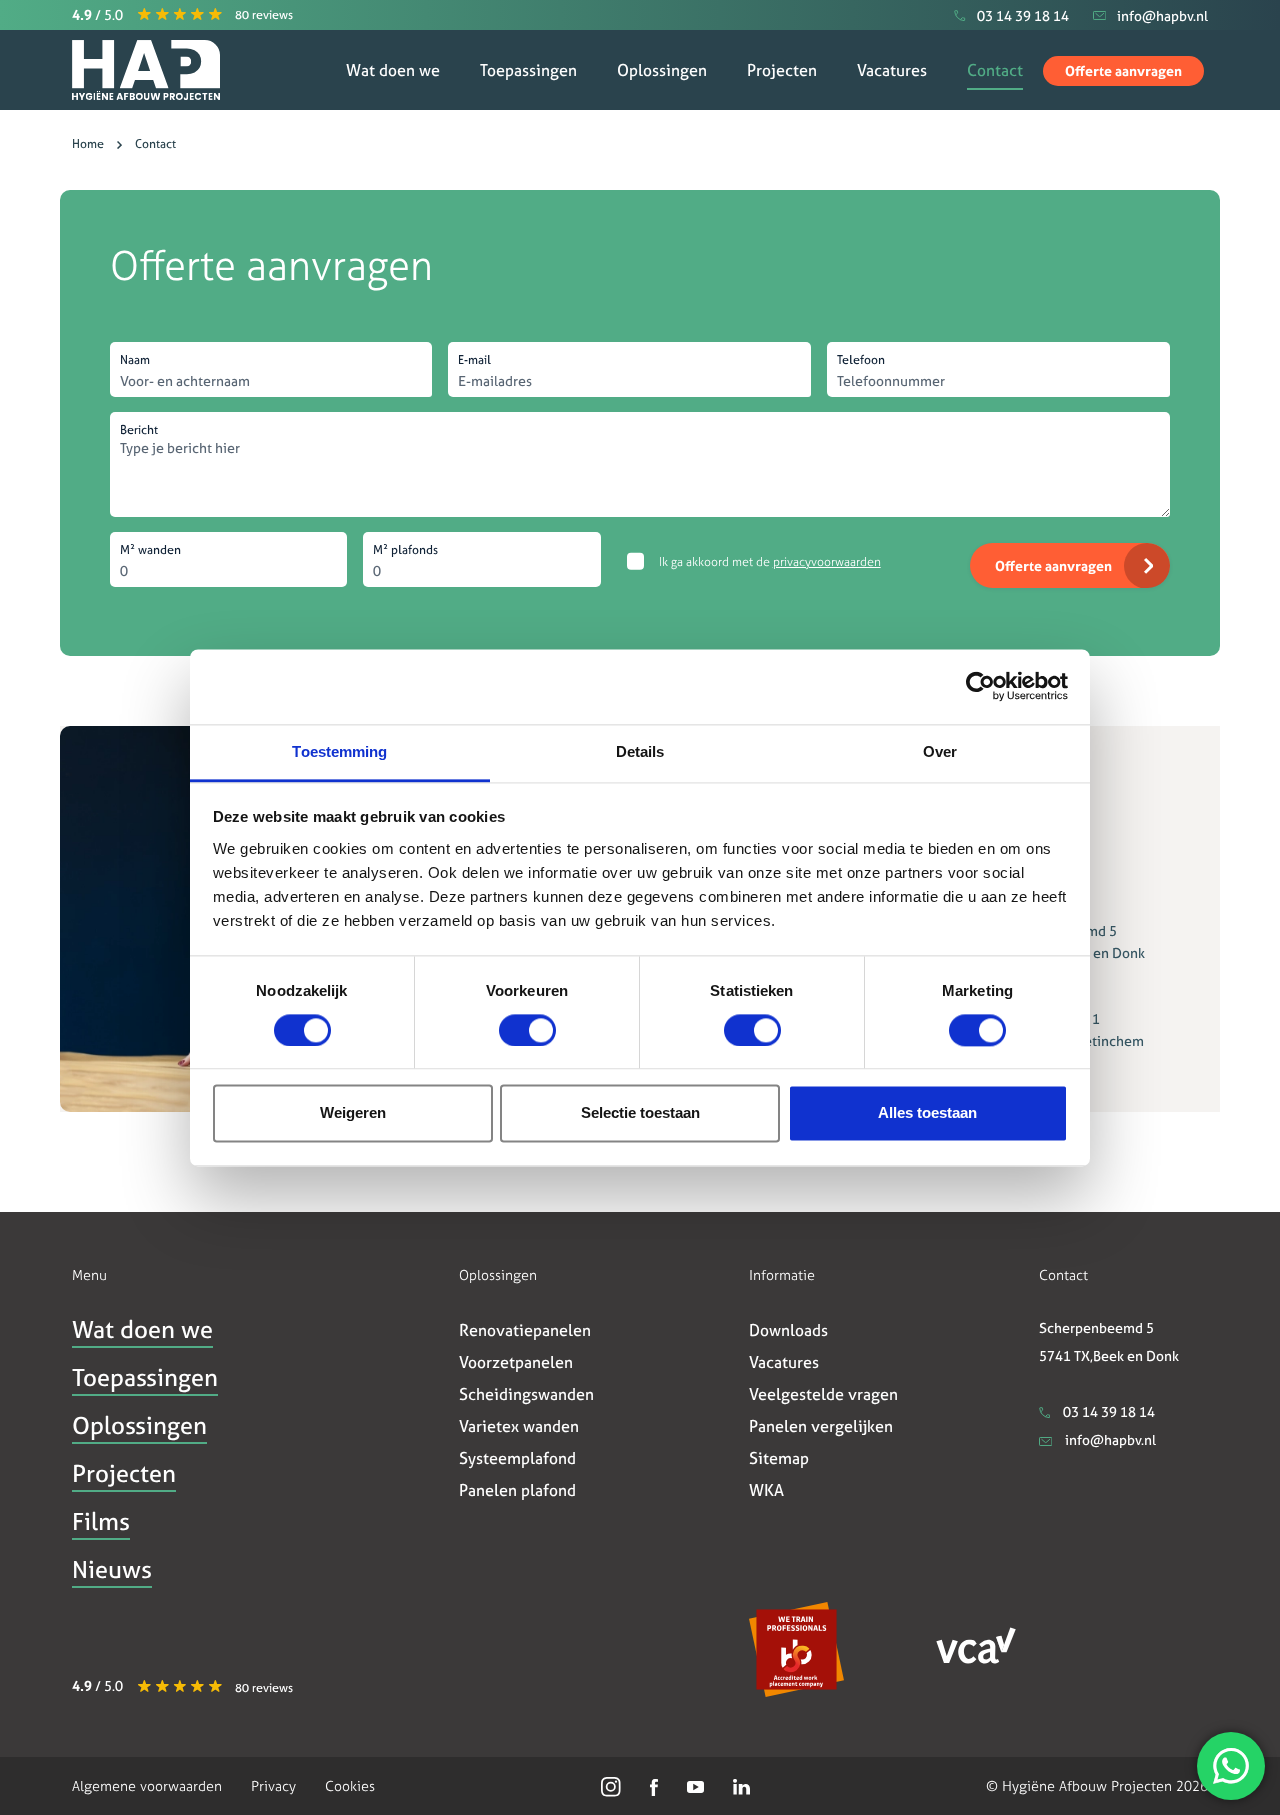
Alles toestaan (927, 1113)
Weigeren (353, 1113)
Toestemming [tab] (339, 751)
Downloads (788, 1330)
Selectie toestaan (640, 1113)
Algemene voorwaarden (147, 1785)
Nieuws (112, 1570)
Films (101, 1522)
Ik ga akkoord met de (770, 562)
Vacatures (892, 70)
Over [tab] (940, 751)
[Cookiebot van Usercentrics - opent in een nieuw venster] (980, 686)
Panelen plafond (517, 1490)
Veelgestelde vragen (823, 1394)
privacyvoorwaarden (827, 562)
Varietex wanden (519, 1426)
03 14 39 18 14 (1107, 1411)
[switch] (527, 1030)
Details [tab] (640, 751)
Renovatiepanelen (525, 1330)
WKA (766, 1490)
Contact (995, 70)
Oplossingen (662, 70)
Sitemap (779, 1458)
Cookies (350, 1785)
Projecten (782, 70)
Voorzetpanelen (516, 1362)
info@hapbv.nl (1109, 1439)
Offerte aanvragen (1123, 70)
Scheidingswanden (526, 1394)
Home (88, 144)
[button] (180, 15)
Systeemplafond (517, 1458)
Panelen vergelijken (821, 1426)
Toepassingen (528, 70)
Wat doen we (393, 70)
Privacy (273, 1785)
